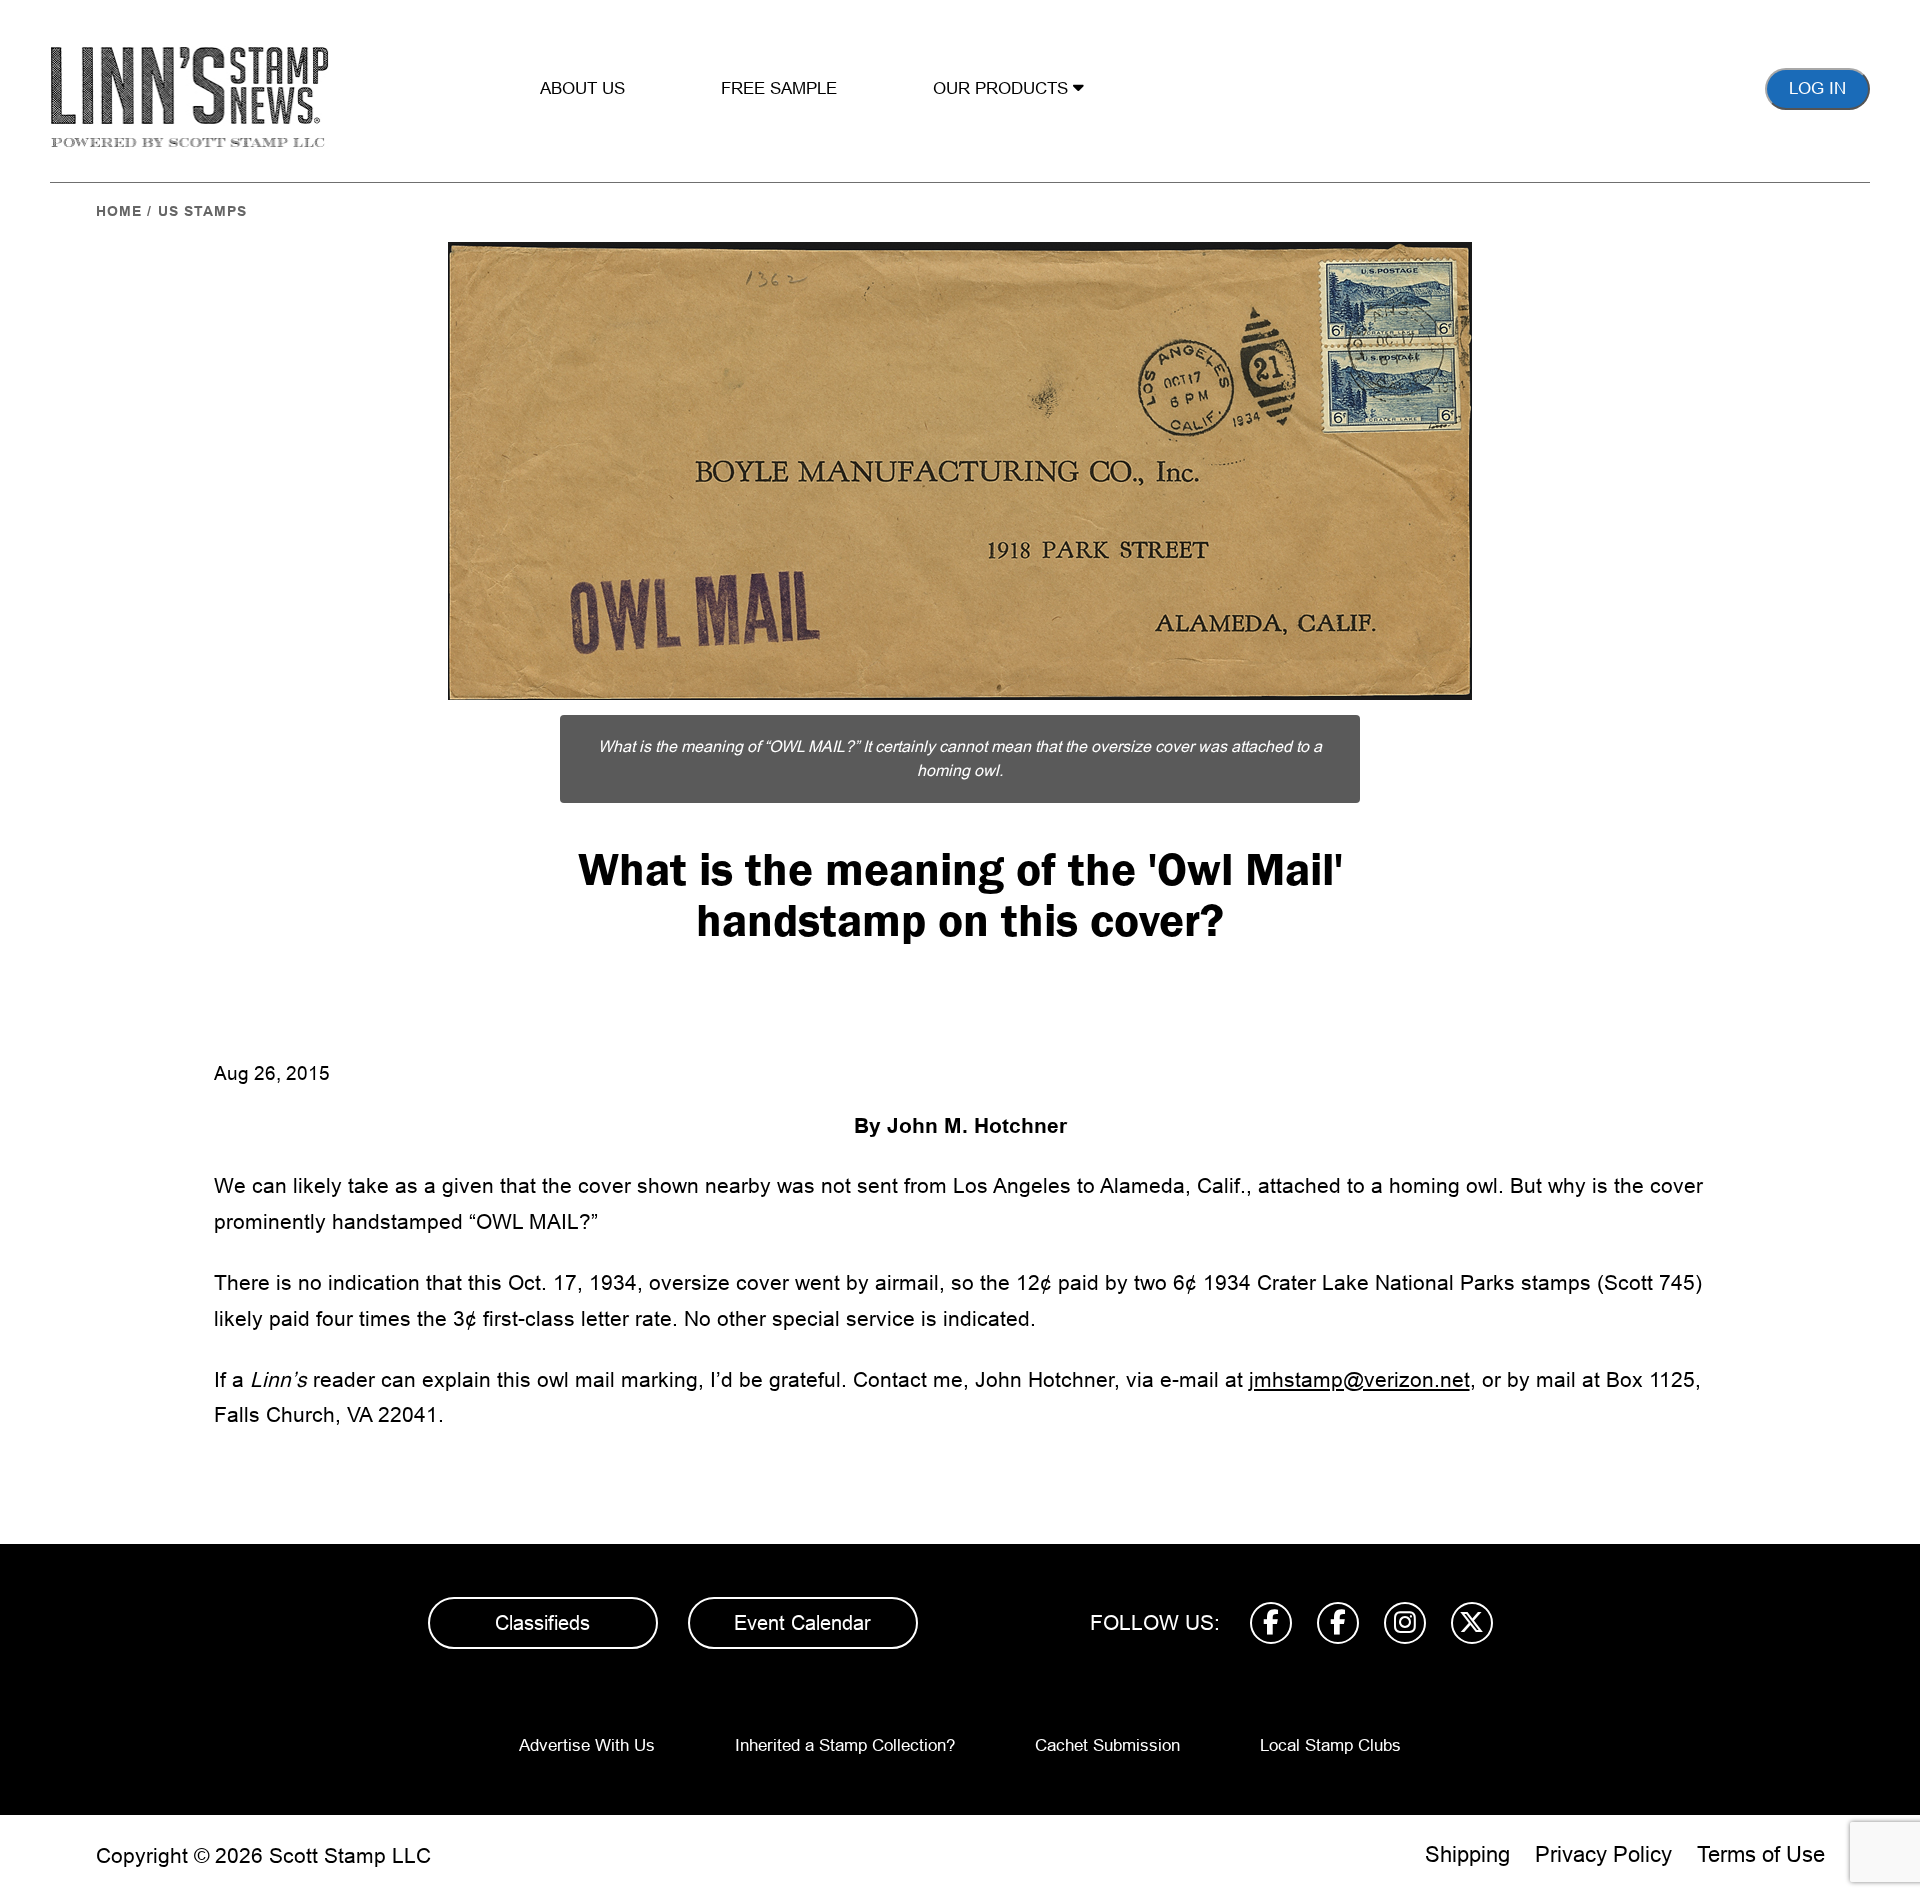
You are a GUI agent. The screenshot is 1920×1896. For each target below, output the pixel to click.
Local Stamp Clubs (1330, 1745)
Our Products (1003, 88)
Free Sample (779, 88)
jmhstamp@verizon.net (1359, 1379)
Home (119, 211)
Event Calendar (802, 1623)
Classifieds (542, 1623)
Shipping (1467, 1854)
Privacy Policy (1603, 1854)
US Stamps (202, 211)
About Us (582, 88)
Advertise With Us (587, 1745)
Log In (1817, 88)
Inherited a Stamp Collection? (845, 1745)
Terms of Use (1761, 1854)
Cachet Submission (1107, 1745)
